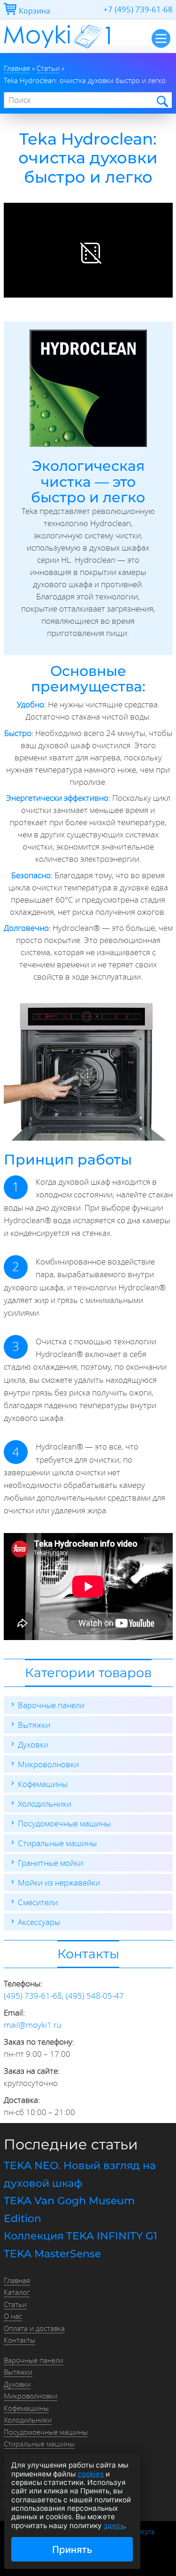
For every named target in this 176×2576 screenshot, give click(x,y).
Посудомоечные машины (64, 1823)
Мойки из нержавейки (59, 1882)
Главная (17, 2280)
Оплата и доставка (34, 2328)
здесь (114, 2526)
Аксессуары (39, 1922)
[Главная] (57, 50)
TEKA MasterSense (52, 2254)
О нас (13, 2316)
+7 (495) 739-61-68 (138, 9)
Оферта (143, 2532)
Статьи (15, 2304)
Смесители (38, 1902)
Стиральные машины (57, 1843)
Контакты (19, 2340)
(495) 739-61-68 (33, 1996)
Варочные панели (51, 1705)
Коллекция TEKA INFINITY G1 (80, 2236)
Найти (162, 101)
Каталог (17, 2292)
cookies (91, 2474)
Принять (72, 2549)
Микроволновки (48, 1764)
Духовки (33, 1744)
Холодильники (45, 1804)
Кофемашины (43, 1784)
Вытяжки (34, 1725)
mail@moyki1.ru (33, 2025)
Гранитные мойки (50, 1863)
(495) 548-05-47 (95, 1996)
